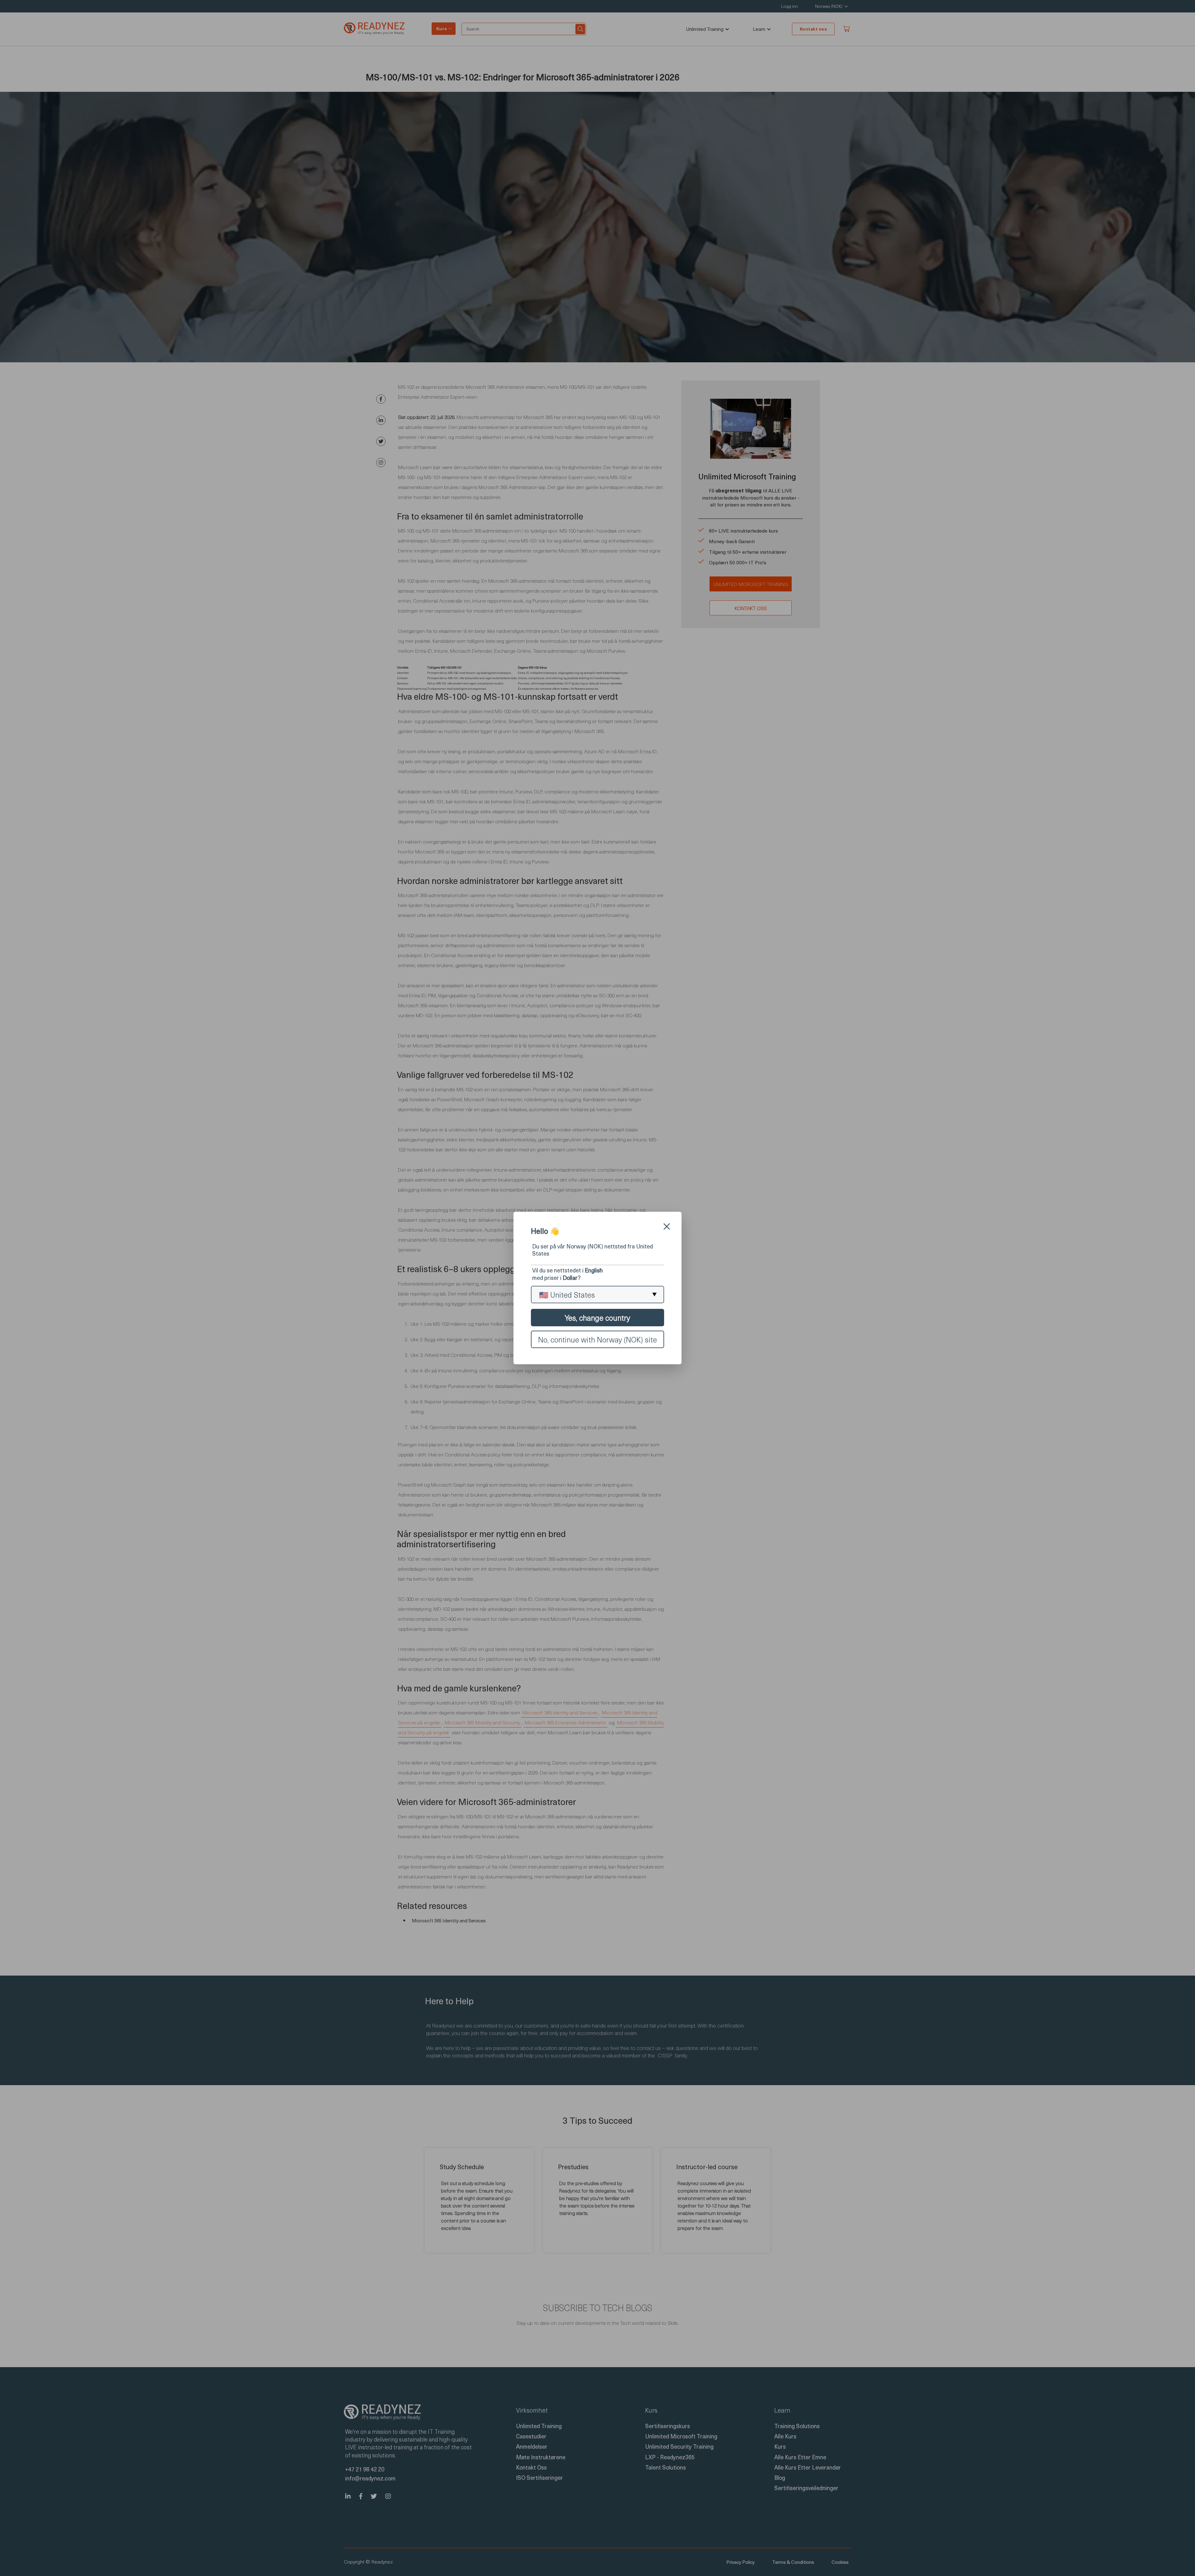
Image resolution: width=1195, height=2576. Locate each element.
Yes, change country (597, 1318)
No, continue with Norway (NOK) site (597, 1339)
